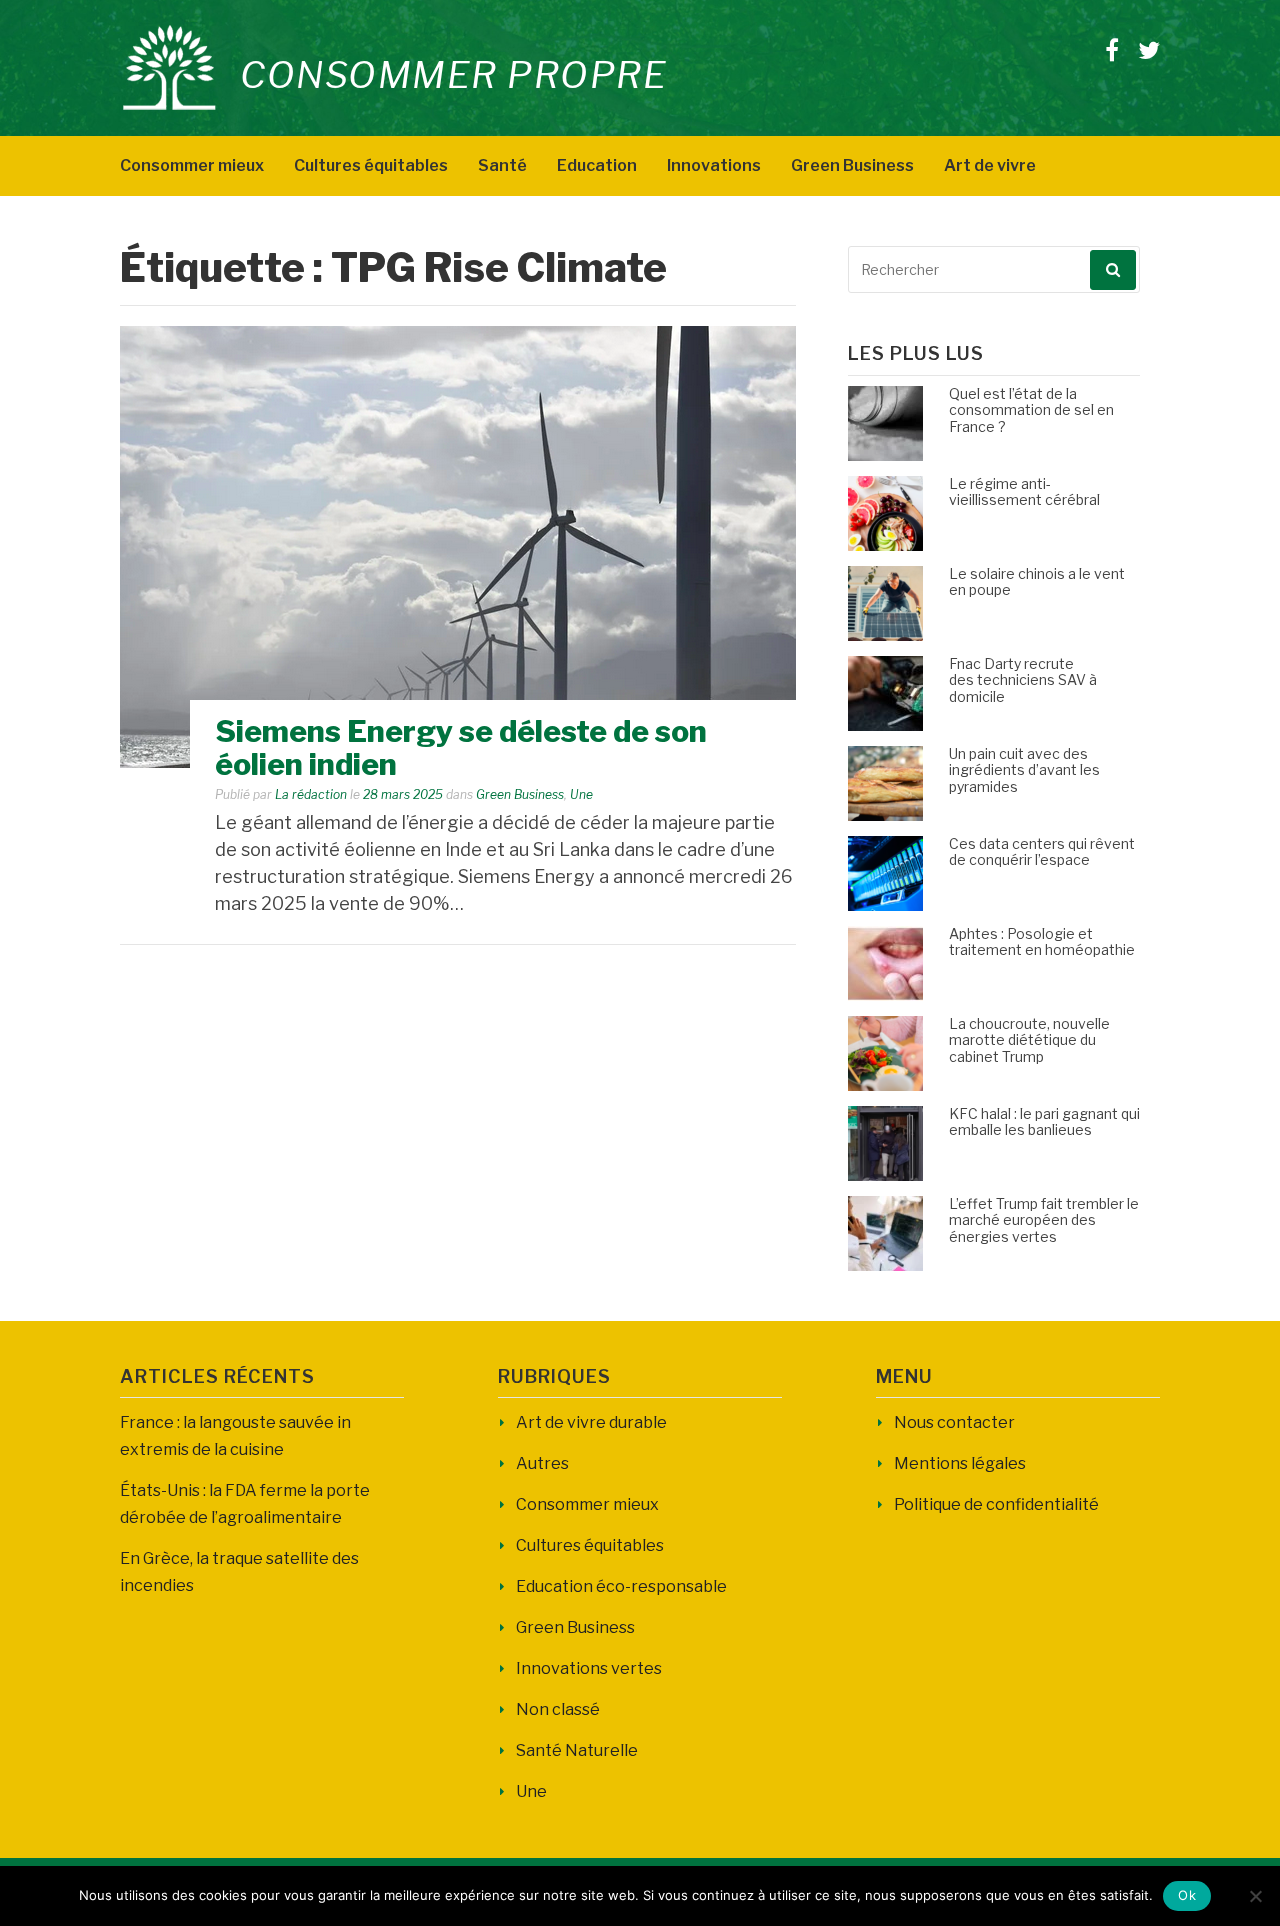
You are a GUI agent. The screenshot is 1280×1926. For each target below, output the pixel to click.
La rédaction (311, 794)
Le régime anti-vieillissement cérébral (1024, 492)
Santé (502, 165)
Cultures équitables (371, 165)
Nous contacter (954, 1422)
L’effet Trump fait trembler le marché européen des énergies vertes (1044, 1220)
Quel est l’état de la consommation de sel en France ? (1031, 410)
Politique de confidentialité (996, 1504)
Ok (1187, 1895)
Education (597, 165)
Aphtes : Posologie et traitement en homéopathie (1042, 942)
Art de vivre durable (591, 1422)
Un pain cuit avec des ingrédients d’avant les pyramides (1024, 770)
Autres (542, 1463)
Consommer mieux (192, 165)
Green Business (852, 165)
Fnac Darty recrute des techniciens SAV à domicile (1023, 680)
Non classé (558, 1709)
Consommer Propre (453, 75)
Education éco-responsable (621, 1586)
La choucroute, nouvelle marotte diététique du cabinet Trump (1029, 1040)
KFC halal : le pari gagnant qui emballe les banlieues (1044, 1122)
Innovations (714, 165)
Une (581, 794)
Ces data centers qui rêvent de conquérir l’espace (1042, 852)
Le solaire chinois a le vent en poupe (1037, 582)
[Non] (1255, 1896)
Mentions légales (960, 1463)
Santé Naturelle (577, 1750)
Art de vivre (990, 165)
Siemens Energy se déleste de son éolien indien (461, 747)
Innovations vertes (589, 1668)
